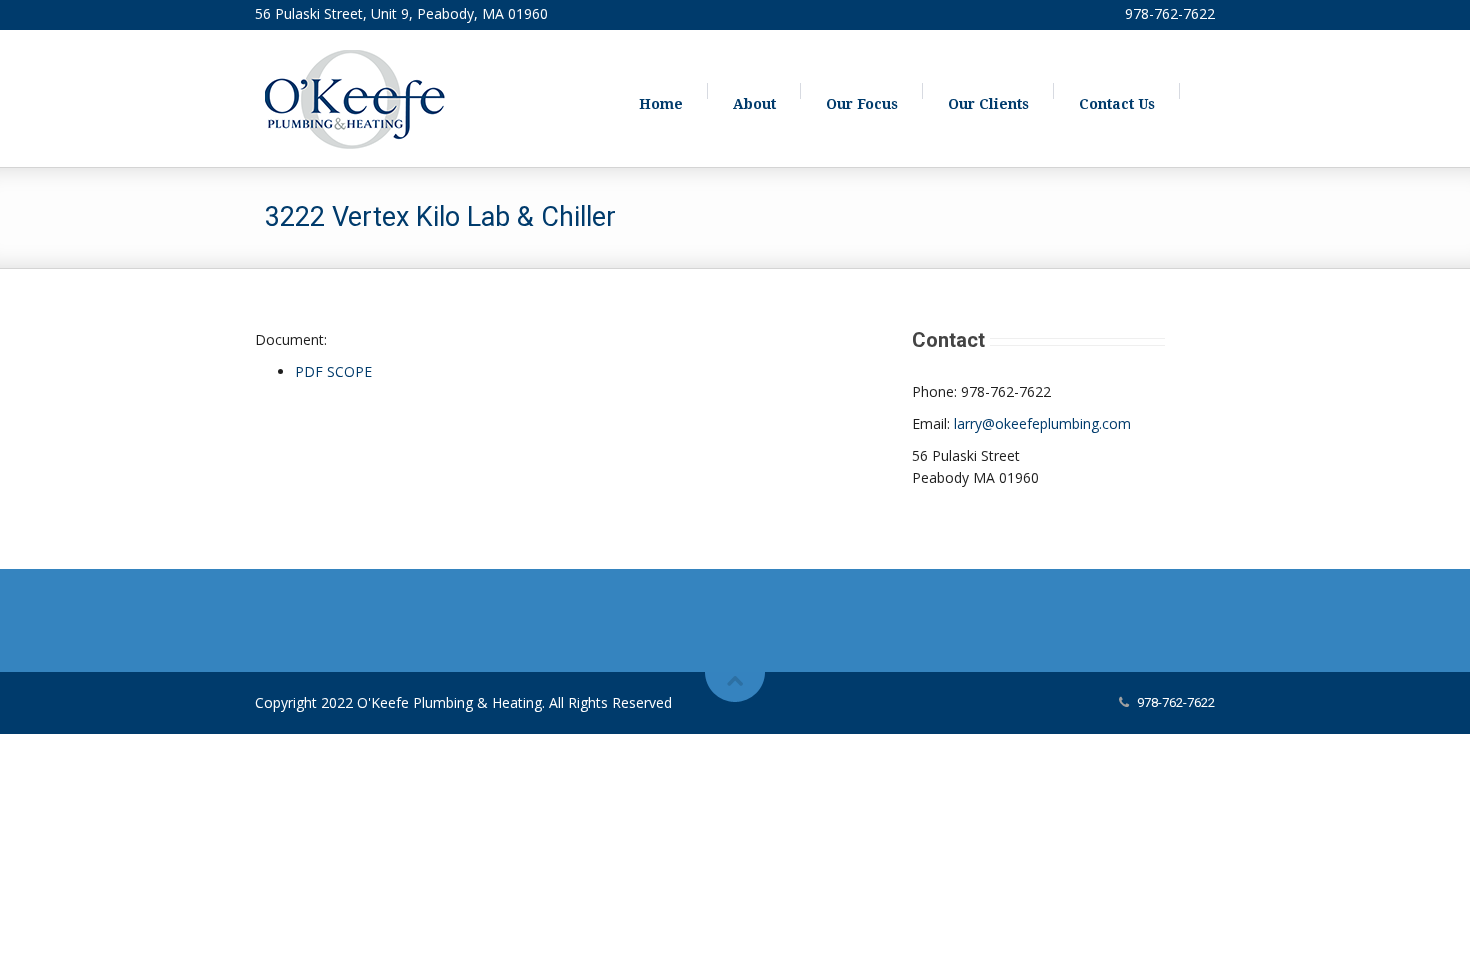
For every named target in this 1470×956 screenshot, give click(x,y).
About (754, 104)
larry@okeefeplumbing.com (1042, 423)
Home (661, 104)
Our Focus (862, 104)
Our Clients (988, 104)
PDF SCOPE (333, 371)
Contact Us (1117, 104)
